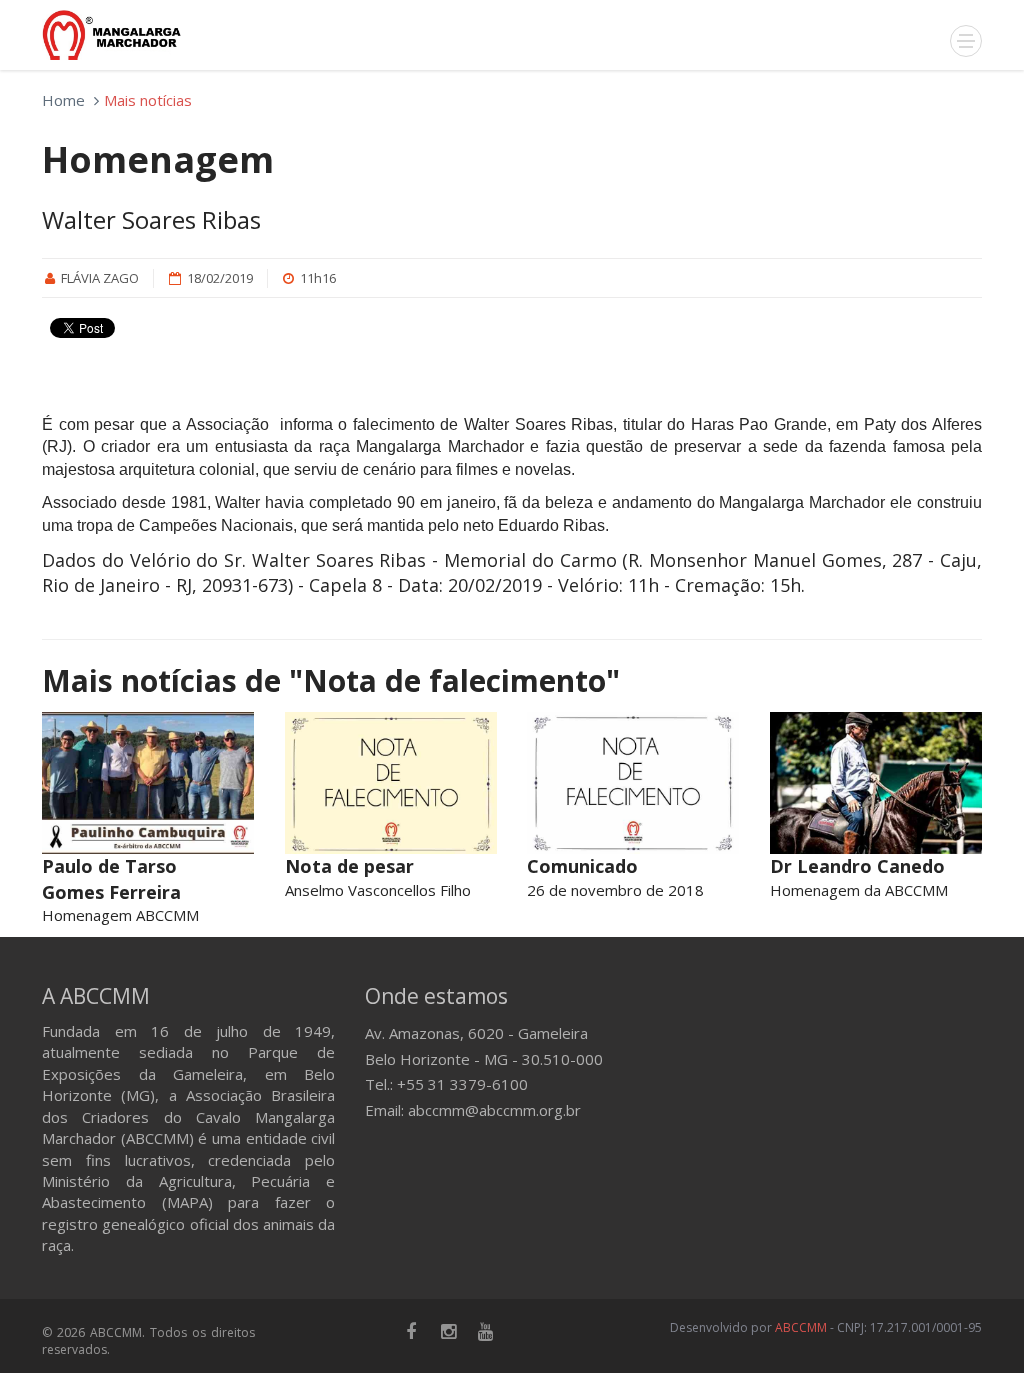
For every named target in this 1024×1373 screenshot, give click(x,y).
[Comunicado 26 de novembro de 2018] (633, 783)
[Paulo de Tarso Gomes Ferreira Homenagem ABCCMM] (148, 783)
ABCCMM (801, 1327)
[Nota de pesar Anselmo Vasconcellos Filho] (391, 783)
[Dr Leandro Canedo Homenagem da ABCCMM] (876, 783)
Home (63, 100)
